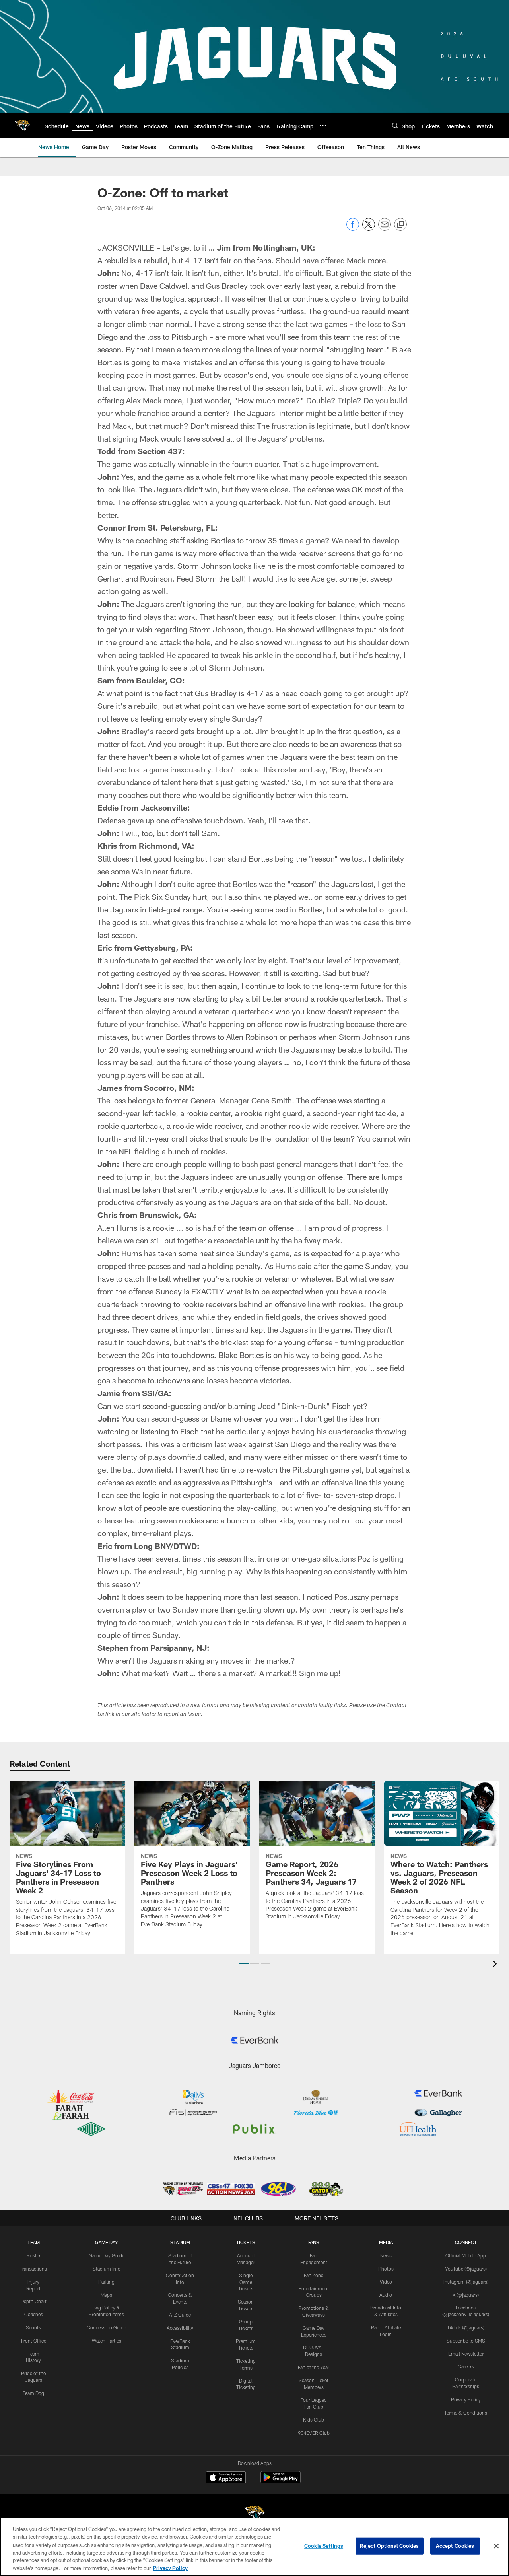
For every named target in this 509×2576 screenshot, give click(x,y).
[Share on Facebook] (353, 229)
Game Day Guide (107, 2255)
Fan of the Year (314, 2367)
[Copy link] (400, 225)
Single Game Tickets (246, 2282)
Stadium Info (107, 2269)
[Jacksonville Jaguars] (254, 2514)
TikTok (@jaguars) (466, 2327)
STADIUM (180, 2242)
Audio (386, 2295)
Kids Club (314, 2420)
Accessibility (180, 2328)
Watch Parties (107, 2341)
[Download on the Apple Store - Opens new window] (226, 2478)
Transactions (33, 2269)
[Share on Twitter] (369, 229)
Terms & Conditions (466, 2413)
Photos (386, 2269)
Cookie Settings (324, 2546)
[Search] (395, 125)
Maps (106, 2295)
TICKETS (246, 2242)
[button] (244, 1963)
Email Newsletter (466, 2354)
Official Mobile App (466, 2255)
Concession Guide (106, 2327)
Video (386, 2282)
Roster (34, 2255)
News (386, 2255)
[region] (254, 2547)
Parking (106, 2282)
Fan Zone (314, 2275)
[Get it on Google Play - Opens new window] (281, 2481)
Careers (466, 2366)
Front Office (34, 2341)
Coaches (34, 2314)
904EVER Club (314, 2433)
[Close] (496, 2546)
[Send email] (385, 229)
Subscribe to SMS (466, 2341)
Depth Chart (34, 2301)
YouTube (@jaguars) (466, 2269)
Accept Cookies (455, 2546)
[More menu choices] (323, 126)
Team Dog (33, 2393)
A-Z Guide (180, 2315)
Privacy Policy (466, 2399)
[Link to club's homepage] (22, 125)
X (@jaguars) (466, 2295)
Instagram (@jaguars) (466, 2282)
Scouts (33, 2327)
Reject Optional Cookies (390, 2546)
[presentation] (496, 1965)
